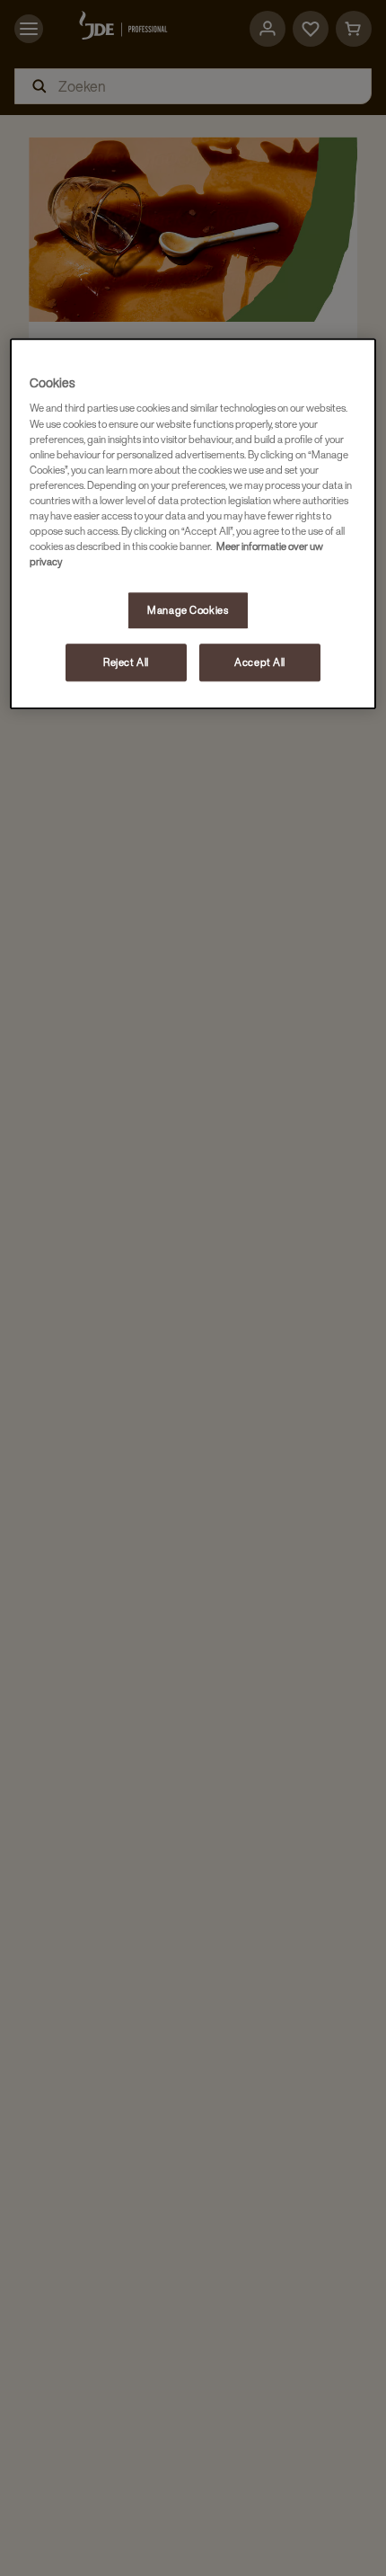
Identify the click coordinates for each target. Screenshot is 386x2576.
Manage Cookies (188, 610)
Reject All (126, 662)
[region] (193, 524)
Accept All (260, 662)
